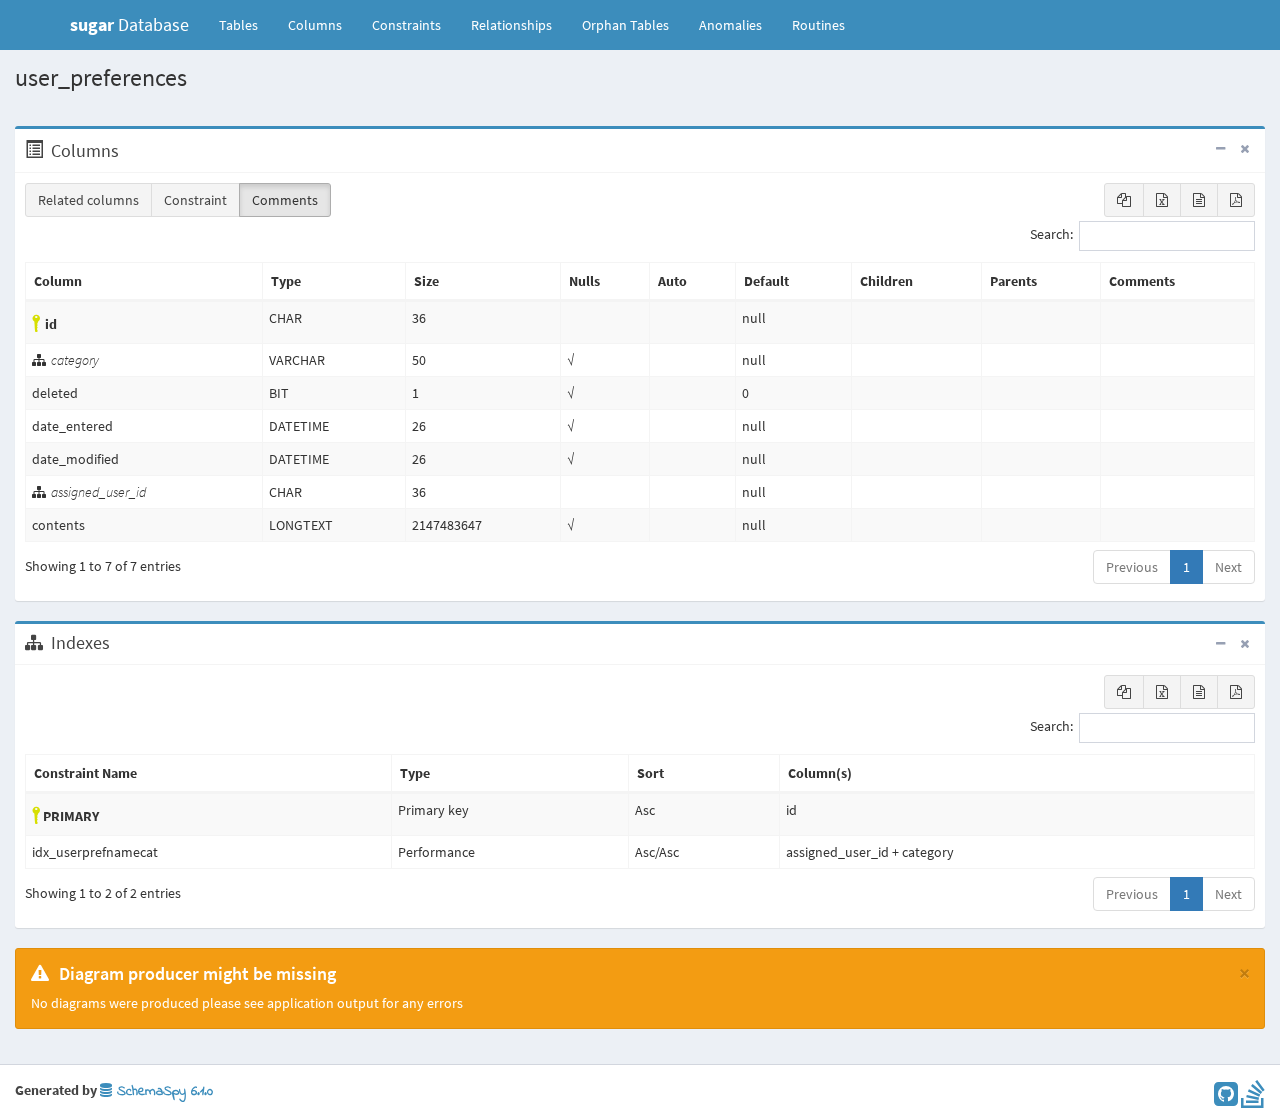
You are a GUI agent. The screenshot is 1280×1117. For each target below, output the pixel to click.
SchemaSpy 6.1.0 (162, 1091)
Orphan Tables (625, 25)
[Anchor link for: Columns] (129, 151)
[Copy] (1124, 200)
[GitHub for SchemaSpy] (1226, 1099)
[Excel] (1162, 200)
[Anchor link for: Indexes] (120, 643)
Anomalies (730, 25)
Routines (818, 25)
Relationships (511, 25)
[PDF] (1236, 200)
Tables (246, 24)
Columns (315, 25)
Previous (1132, 567)
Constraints (406, 25)
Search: (1051, 235)
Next (1228, 567)
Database (129, 24)
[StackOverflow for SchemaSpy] (1253, 1099)
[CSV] (1199, 200)
